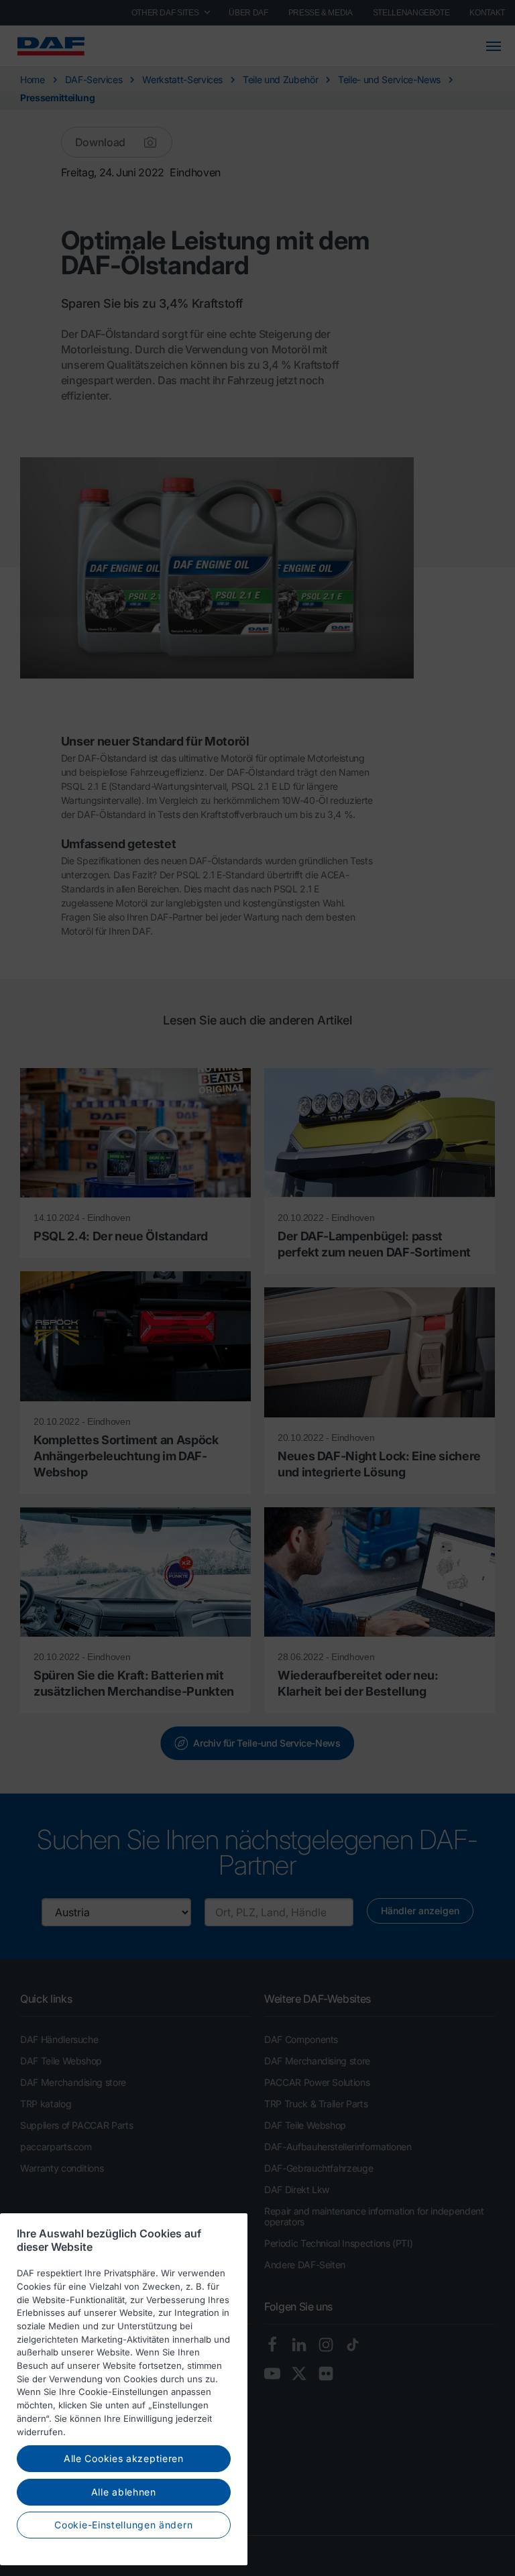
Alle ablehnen (124, 2492)
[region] (124, 2389)
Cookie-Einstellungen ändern (123, 2525)
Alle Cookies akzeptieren (124, 2458)
